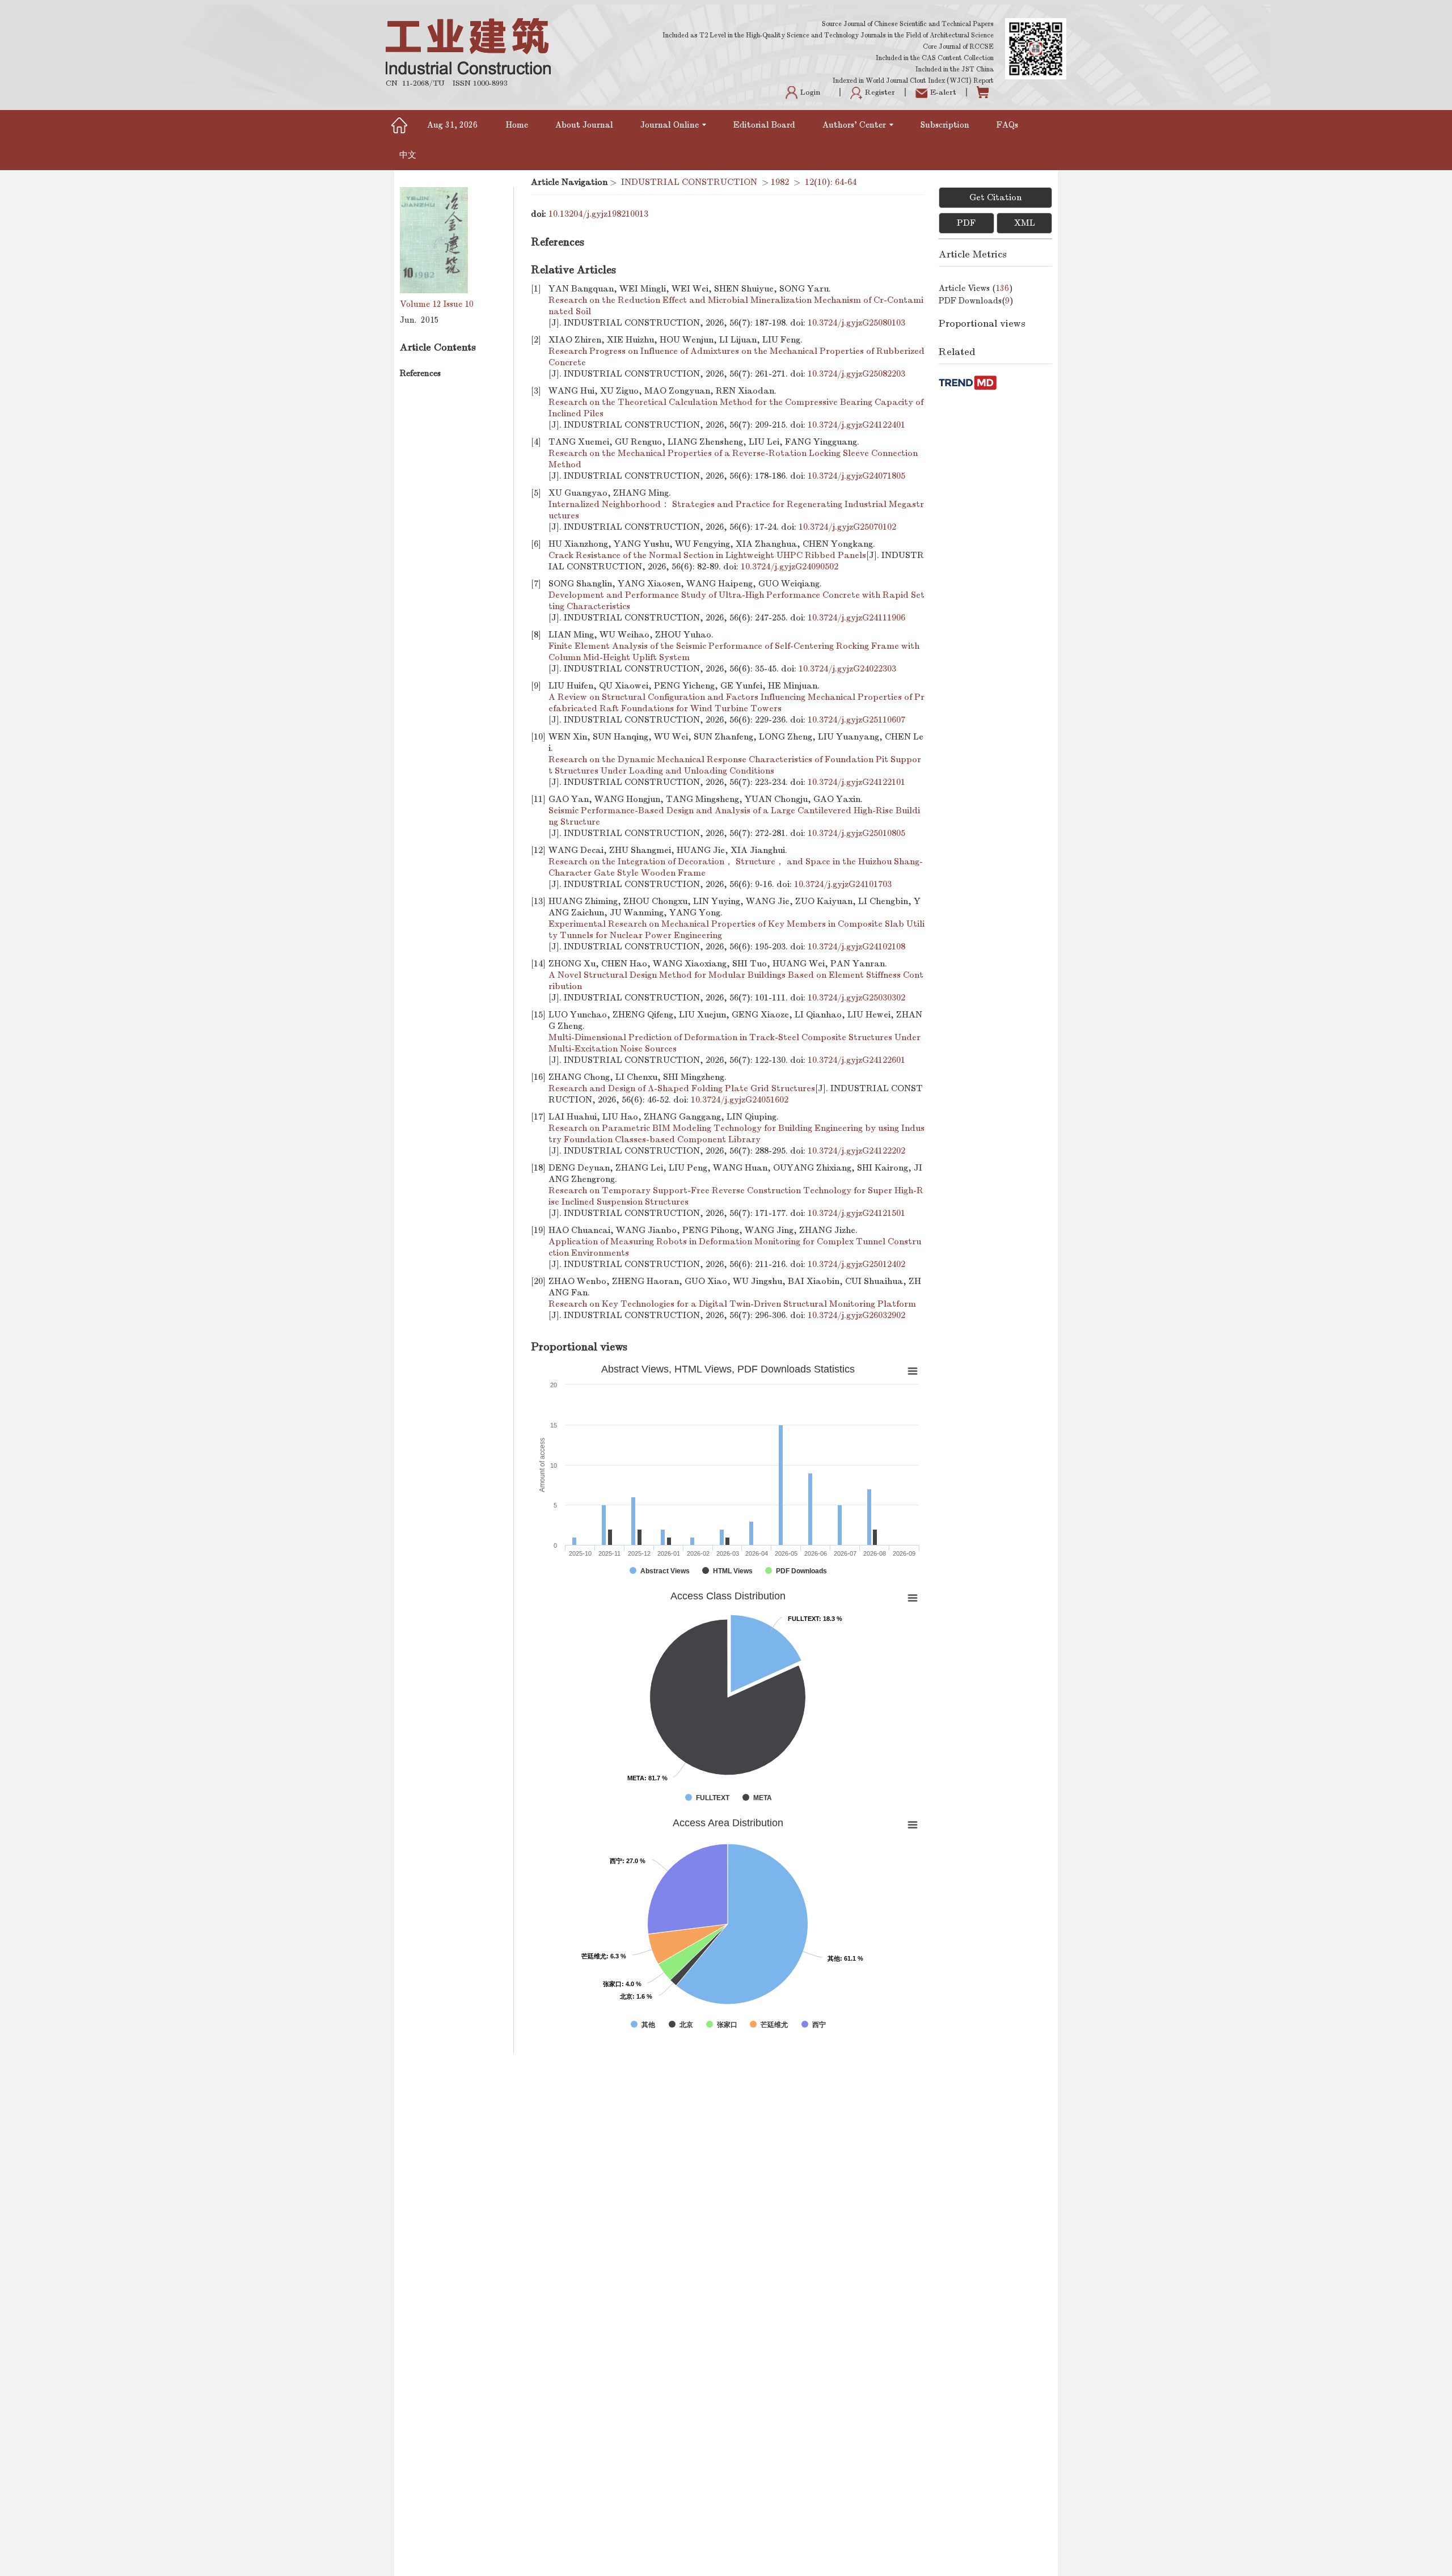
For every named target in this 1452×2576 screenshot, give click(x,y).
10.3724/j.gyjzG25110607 (856, 720)
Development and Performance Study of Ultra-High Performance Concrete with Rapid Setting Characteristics (736, 601)
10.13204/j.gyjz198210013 (598, 214)
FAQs (1008, 125)
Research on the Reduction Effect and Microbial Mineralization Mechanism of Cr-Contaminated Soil (736, 306)
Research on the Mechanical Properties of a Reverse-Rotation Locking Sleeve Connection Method (733, 459)
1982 (780, 182)
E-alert (943, 92)
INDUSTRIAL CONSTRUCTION (689, 182)
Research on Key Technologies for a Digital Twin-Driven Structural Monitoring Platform (732, 1304)
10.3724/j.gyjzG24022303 (847, 669)
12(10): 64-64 (831, 182)
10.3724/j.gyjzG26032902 (856, 1315)
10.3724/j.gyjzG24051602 (740, 1100)
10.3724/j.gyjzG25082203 (856, 374)
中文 (408, 155)
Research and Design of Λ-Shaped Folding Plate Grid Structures (682, 1088)
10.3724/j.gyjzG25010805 (856, 833)
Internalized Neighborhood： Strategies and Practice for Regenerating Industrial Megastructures (736, 510)
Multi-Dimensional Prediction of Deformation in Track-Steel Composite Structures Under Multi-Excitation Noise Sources (735, 1043)
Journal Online (670, 125)
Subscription (945, 125)
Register (880, 92)
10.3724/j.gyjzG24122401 (856, 425)
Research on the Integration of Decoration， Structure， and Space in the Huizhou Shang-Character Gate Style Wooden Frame (736, 867)
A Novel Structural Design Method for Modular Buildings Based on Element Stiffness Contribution (736, 981)
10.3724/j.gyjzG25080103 (856, 323)
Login (810, 92)
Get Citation (995, 197)
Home (517, 125)
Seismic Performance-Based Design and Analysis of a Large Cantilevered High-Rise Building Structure (734, 816)
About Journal (584, 125)
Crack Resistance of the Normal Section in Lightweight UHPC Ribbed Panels (707, 555)
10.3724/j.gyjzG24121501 (856, 1213)
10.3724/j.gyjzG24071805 (856, 476)
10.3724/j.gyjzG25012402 (856, 1264)
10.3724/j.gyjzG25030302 (856, 998)
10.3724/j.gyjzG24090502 (790, 567)
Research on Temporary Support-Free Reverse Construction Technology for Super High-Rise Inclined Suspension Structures (736, 1196)
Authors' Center (854, 125)
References (420, 373)
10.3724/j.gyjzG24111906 (856, 618)
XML (1025, 223)
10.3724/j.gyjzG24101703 (843, 884)
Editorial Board (764, 125)
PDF (966, 223)
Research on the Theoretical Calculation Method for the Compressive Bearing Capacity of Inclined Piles (736, 408)
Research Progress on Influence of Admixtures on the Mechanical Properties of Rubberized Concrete (736, 357)
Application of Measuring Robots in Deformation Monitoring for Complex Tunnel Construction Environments (735, 1247)
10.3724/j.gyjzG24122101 (856, 782)
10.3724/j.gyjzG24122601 (856, 1060)
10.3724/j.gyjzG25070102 (847, 527)
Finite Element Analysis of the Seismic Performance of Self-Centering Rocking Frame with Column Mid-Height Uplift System (734, 652)
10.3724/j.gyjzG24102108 (856, 947)
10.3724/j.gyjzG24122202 (856, 1151)
